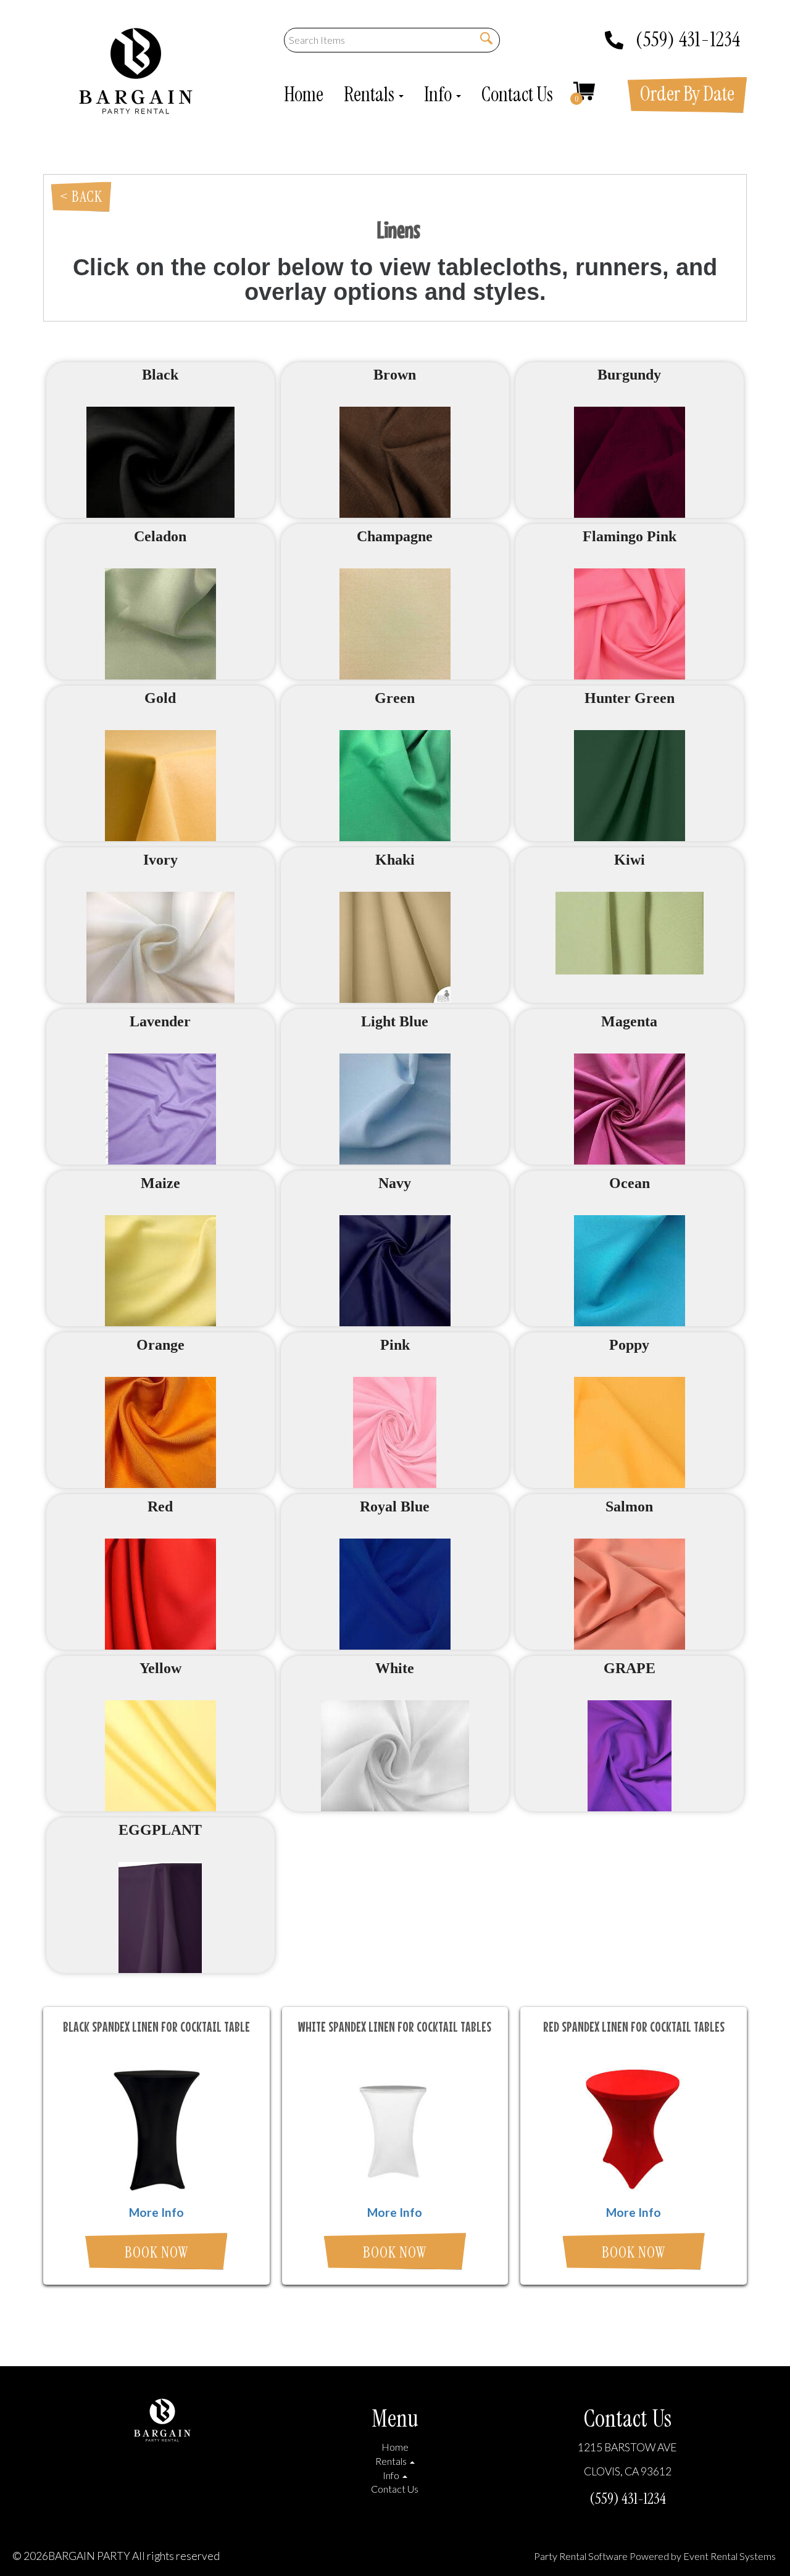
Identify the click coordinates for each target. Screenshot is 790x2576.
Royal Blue (395, 1506)
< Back (81, 197)
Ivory (160, 860)
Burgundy (629, 375)
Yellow (160, 1668)
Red (160, 1506)
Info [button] (439, 94)
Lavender (160, 1021)
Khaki (395, 860)
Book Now (156, 2252)
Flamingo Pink (630, 536)
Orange (160, 1345)
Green (395, 698)
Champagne (395, 536)
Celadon (160, 536)
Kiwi (630, 860)
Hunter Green (630, 698)
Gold (160, 698)
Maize (160, 1183)
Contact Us (517, 94)
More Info (156, 2212)
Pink (395, 1345)
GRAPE (630, 1668)
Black (160, 375)
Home (304, 94)
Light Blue (395, 1021)
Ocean (630, 1183)
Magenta (629, 1021)
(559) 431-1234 (688, 35)
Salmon (629, 1506)
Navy (395, 1183)
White (395, 1668)
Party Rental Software (581, 2556)
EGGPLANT (160, 1830)
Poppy (629, 1345)
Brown (395, 375)
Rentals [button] (371, 94)
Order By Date (687, 94)
